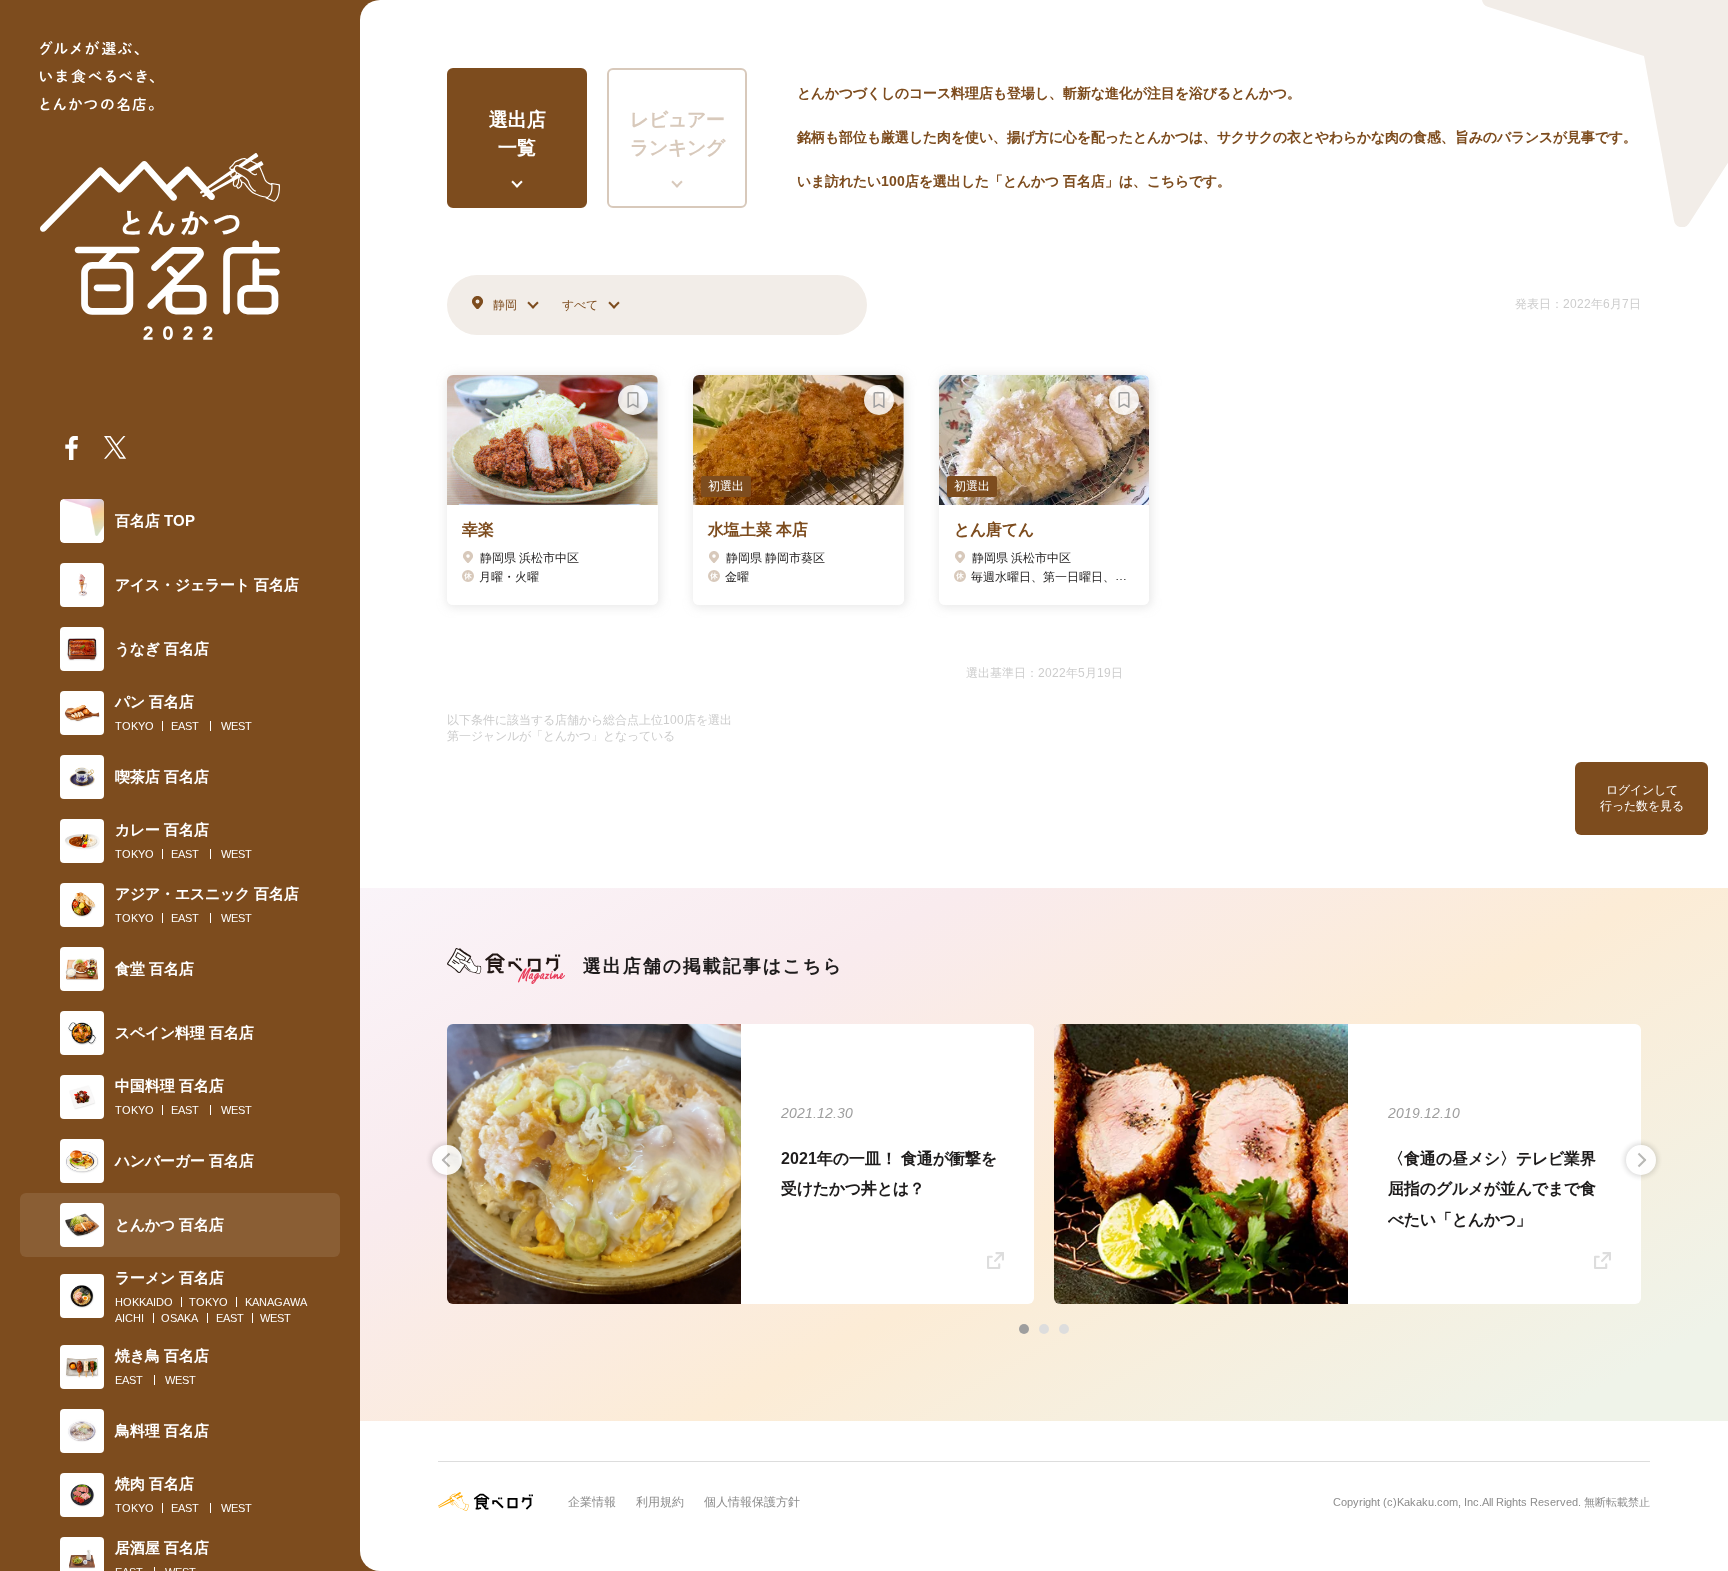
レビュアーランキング (677, 134)
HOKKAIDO (144, 1302)
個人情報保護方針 (752, 1502)
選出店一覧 (517, 134)
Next (1641, 1160)
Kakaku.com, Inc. (1439, 1502)
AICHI (129, 1318)
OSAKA (179, 1318)
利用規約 (660, 1502)
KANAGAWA (276, 1302)
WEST (236, 726)
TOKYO (134, 726)
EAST (185, 726)
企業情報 (592, 1502)
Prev (447, 1160)
